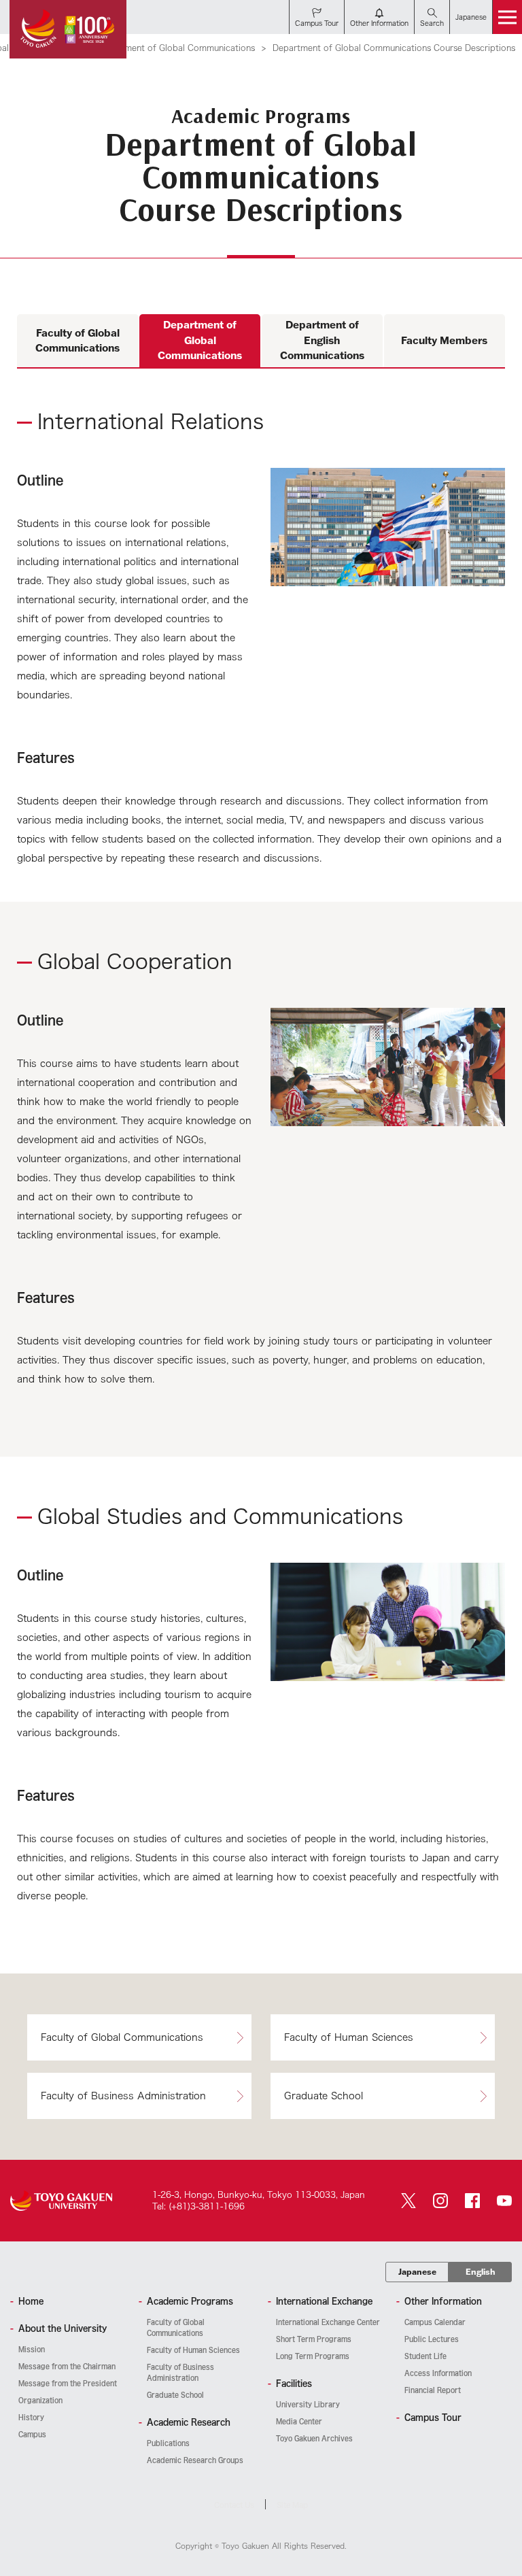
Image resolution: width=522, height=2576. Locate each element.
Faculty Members (444, 340)
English (481, 2272)
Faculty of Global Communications (77, 341)
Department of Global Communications (176, 48)
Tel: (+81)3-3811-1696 (198, 2206)
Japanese (417, 2272)
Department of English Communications (322, 340)
